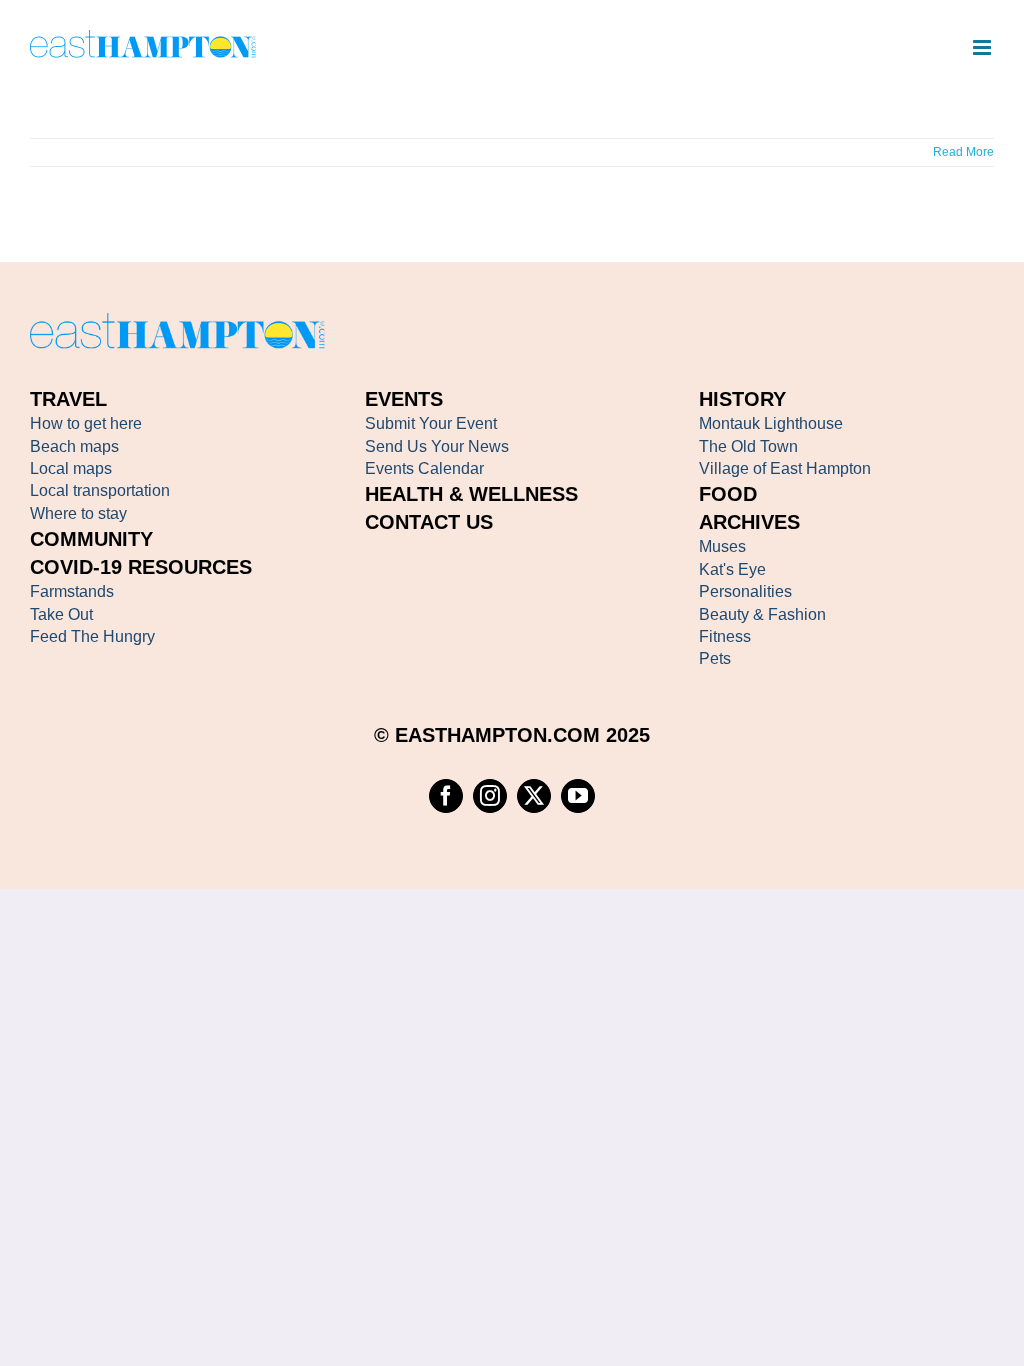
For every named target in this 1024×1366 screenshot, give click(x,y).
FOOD (728, 494)
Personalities (745, 591)
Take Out (61, 614)
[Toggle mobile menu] (983, 47)
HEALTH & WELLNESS (471, 494)
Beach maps (74, 446)
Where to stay (78, 513)
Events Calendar (424, 468)
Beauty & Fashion (762, 614)
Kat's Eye (732, 569)
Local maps (71, 468)
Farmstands (72, 591)
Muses (722, 546)
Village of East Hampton (785, 468)
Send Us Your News (437, 446)
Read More (963, 152)
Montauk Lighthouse (771, 423)
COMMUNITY (91, 539)
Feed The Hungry (92, 636)
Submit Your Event (431, 423)
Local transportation (100, 490)
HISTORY (742, 399)
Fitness (725, 636)
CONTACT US (429, 522)
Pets (715, 658)
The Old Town (748, 446)
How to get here (86, 423)
